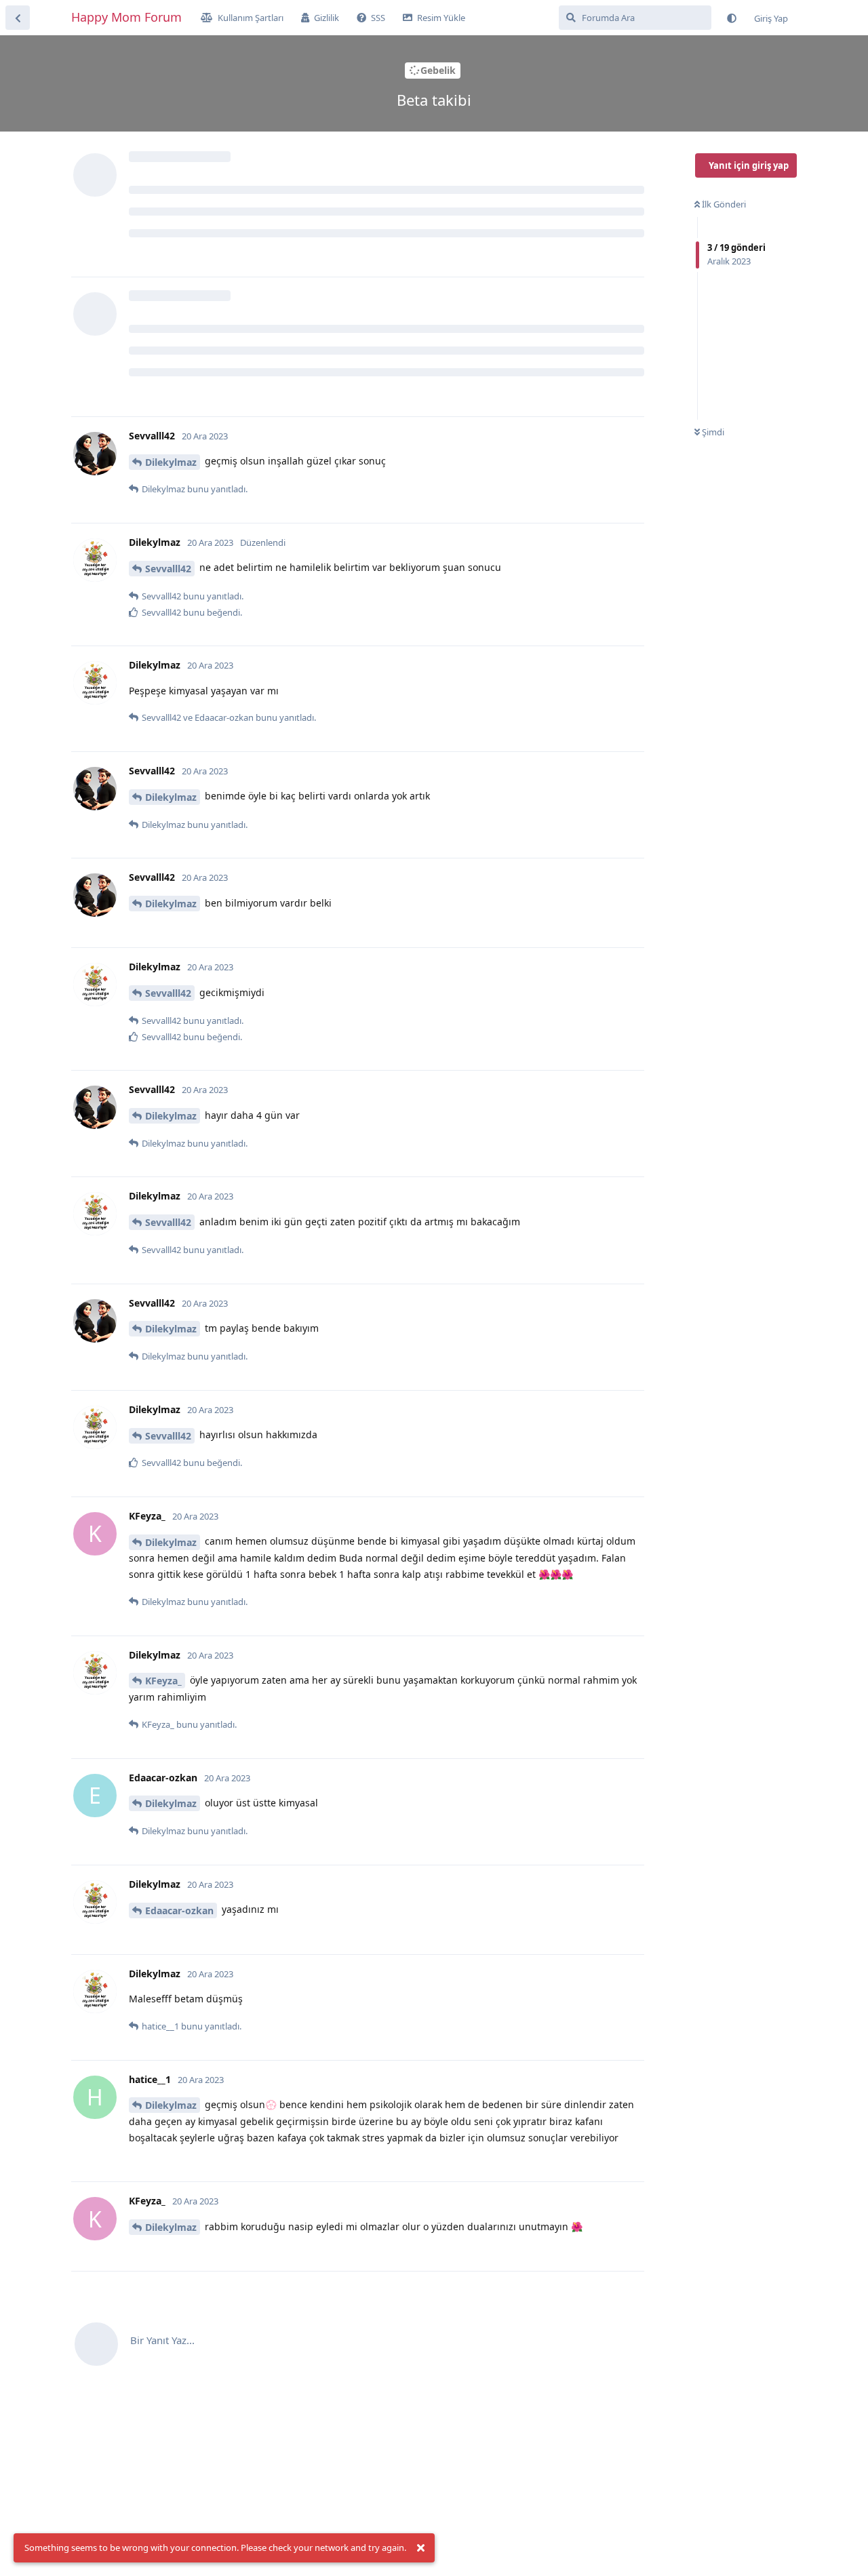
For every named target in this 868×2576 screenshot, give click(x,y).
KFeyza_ (163, 1681)
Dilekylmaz (171, 462)
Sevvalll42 (168, 569)
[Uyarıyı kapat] (420, 2548)
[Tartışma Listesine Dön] (18, 18)
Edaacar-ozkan (179, 1910)
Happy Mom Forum (126, 17)
